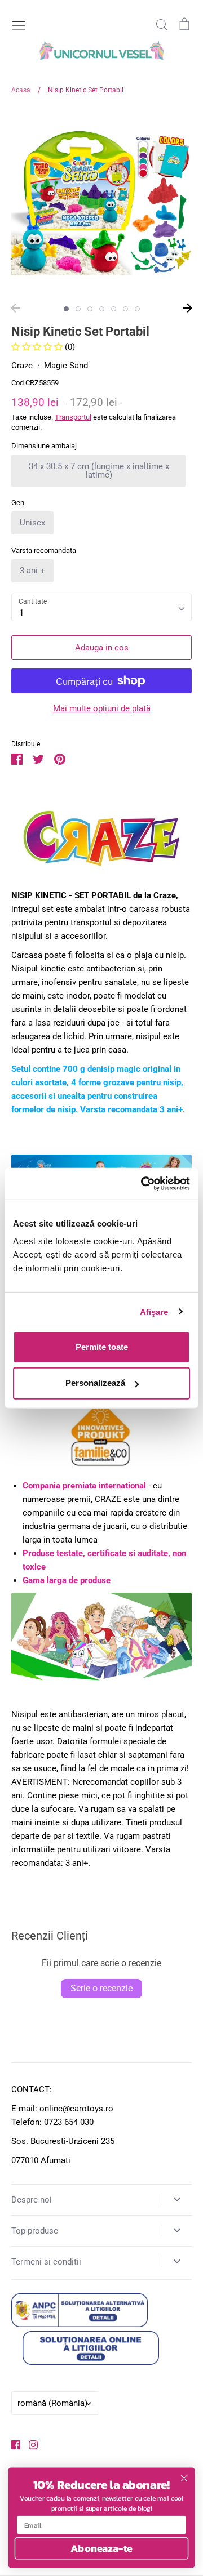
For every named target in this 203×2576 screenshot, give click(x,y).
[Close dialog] (184, 2478)
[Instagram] (29, 2444)
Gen (18, 503)
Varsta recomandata (44, 551)
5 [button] (114, 309)
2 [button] (78, 309)
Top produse (35, 2231)
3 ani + (32, 571)
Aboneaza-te (101, 2548)
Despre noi (32, 2200)
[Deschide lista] (177, 2199)
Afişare (154, 1311)
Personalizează (95, 1383)
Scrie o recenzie (101, 1988)
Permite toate (102, 1347)
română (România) (52, 2403)
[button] (38, 347)
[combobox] (101, 608)
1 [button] (66, 309)
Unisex (32, 523)
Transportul (73, 417)
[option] (101, 203)
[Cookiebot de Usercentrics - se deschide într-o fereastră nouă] (143, 1184)
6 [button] (125, 309)
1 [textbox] (21, 613)
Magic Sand (66, 366)
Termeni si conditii (46, 2262)
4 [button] (102, 309)
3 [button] (90, 309)
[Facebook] (12, 2444)
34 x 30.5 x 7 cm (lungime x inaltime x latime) (99, 471)
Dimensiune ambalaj (44, 446)
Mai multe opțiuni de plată (102, 708)
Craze (22, 366)
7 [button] (137, 309)
